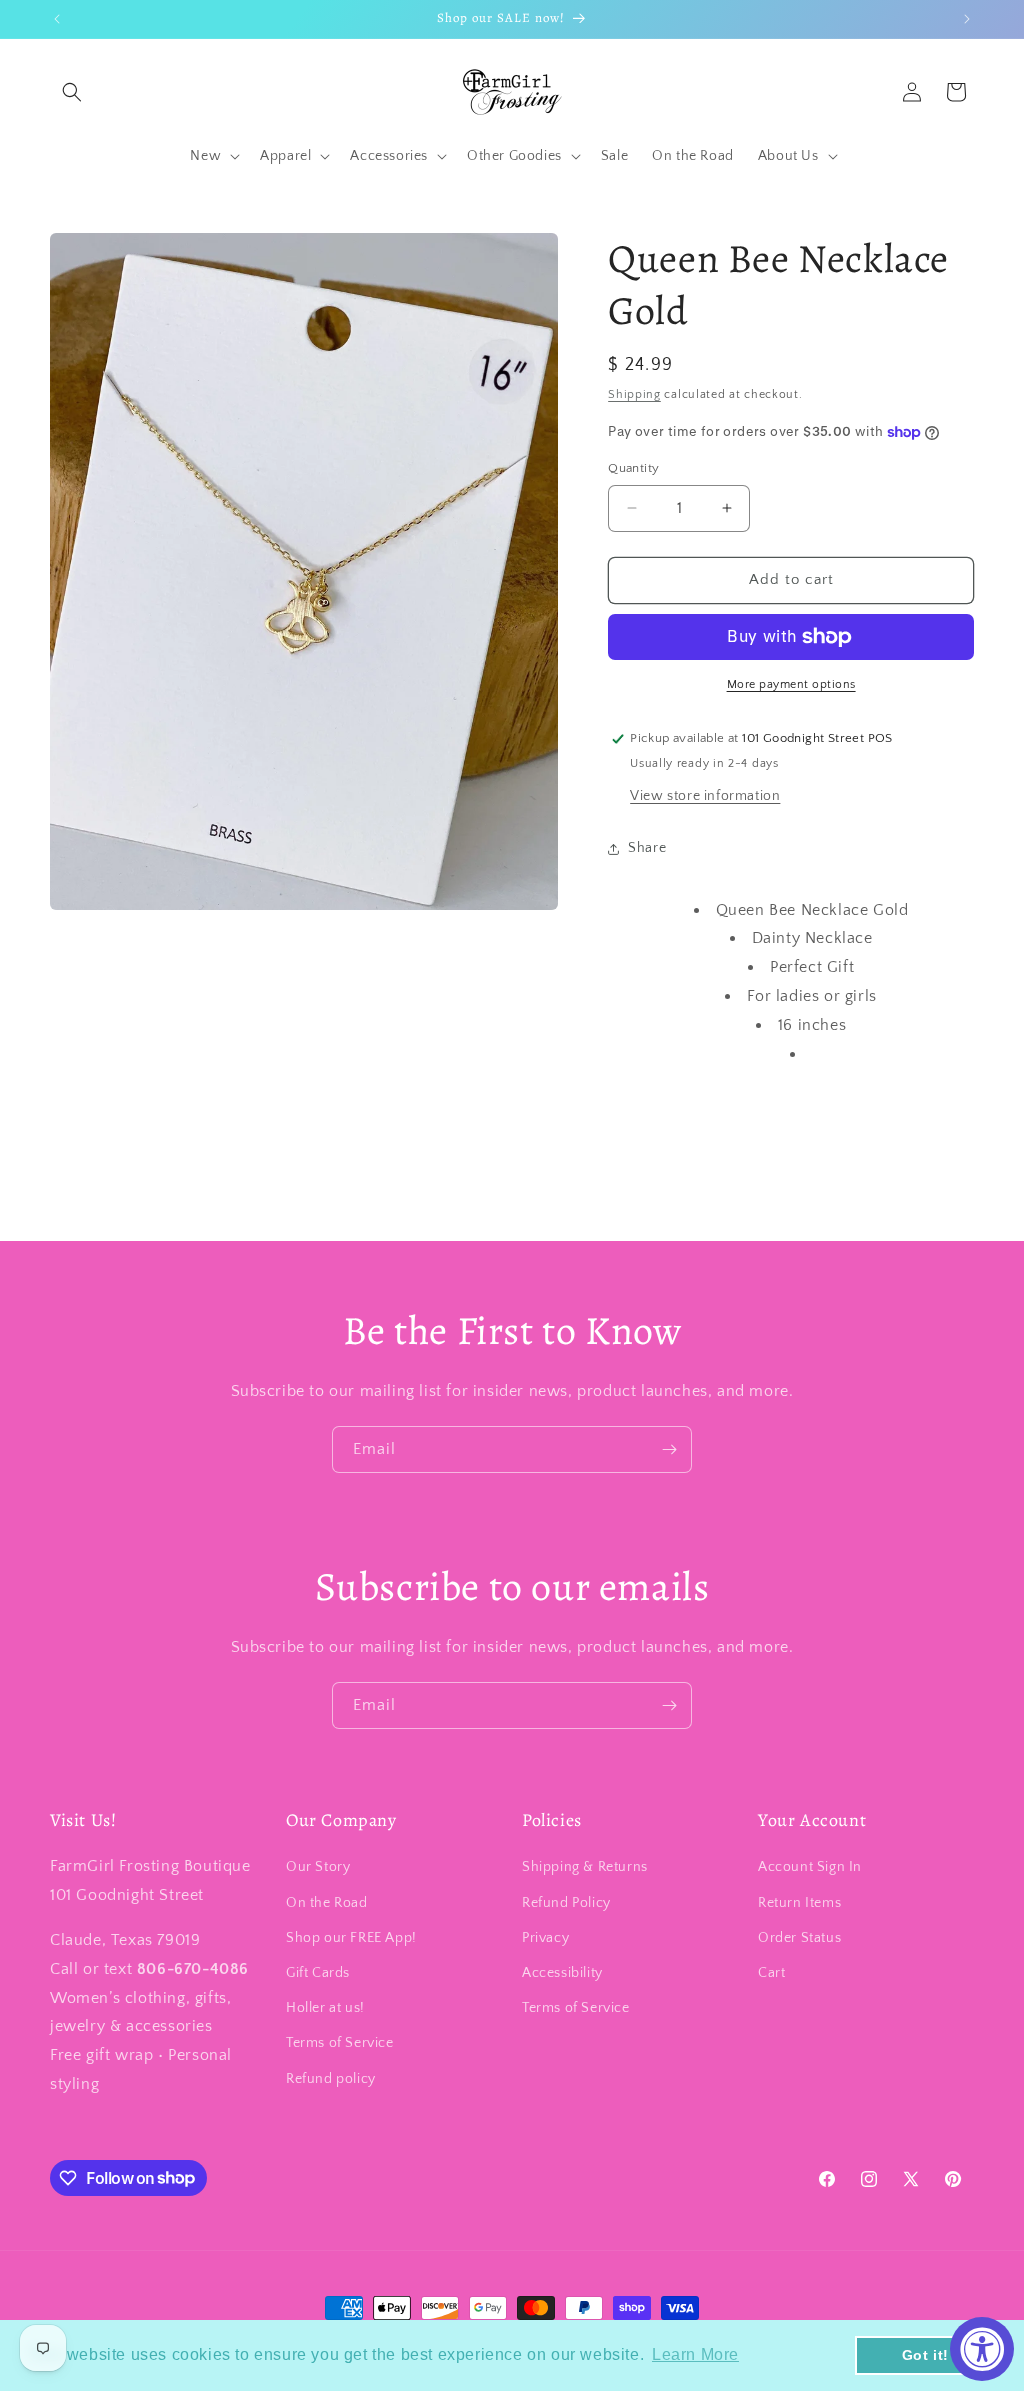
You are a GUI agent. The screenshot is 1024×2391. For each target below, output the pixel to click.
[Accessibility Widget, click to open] (982, 2349)
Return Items (799, 1903)
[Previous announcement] (57, 19)
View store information (705, 796)
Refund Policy (566, 1903)
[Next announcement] (967, 19)
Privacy (545, 1938)
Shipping (634, 394)
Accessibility (562, 1973)
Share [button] (647, 848)
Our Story (318, 1867)
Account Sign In (810, 1867)
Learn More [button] (695, 2354)
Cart (771, 1973)
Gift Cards (318, 1973)
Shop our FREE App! (351, 1938)
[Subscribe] (669, 1449)
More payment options (791, 684)
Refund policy (331, 2079)
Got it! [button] (925, 2355)
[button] (72, 92)
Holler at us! (325, 2008)
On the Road (327, 1903)
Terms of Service (340, 2043)
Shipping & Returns (585, 1867)
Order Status (799, 1938)
